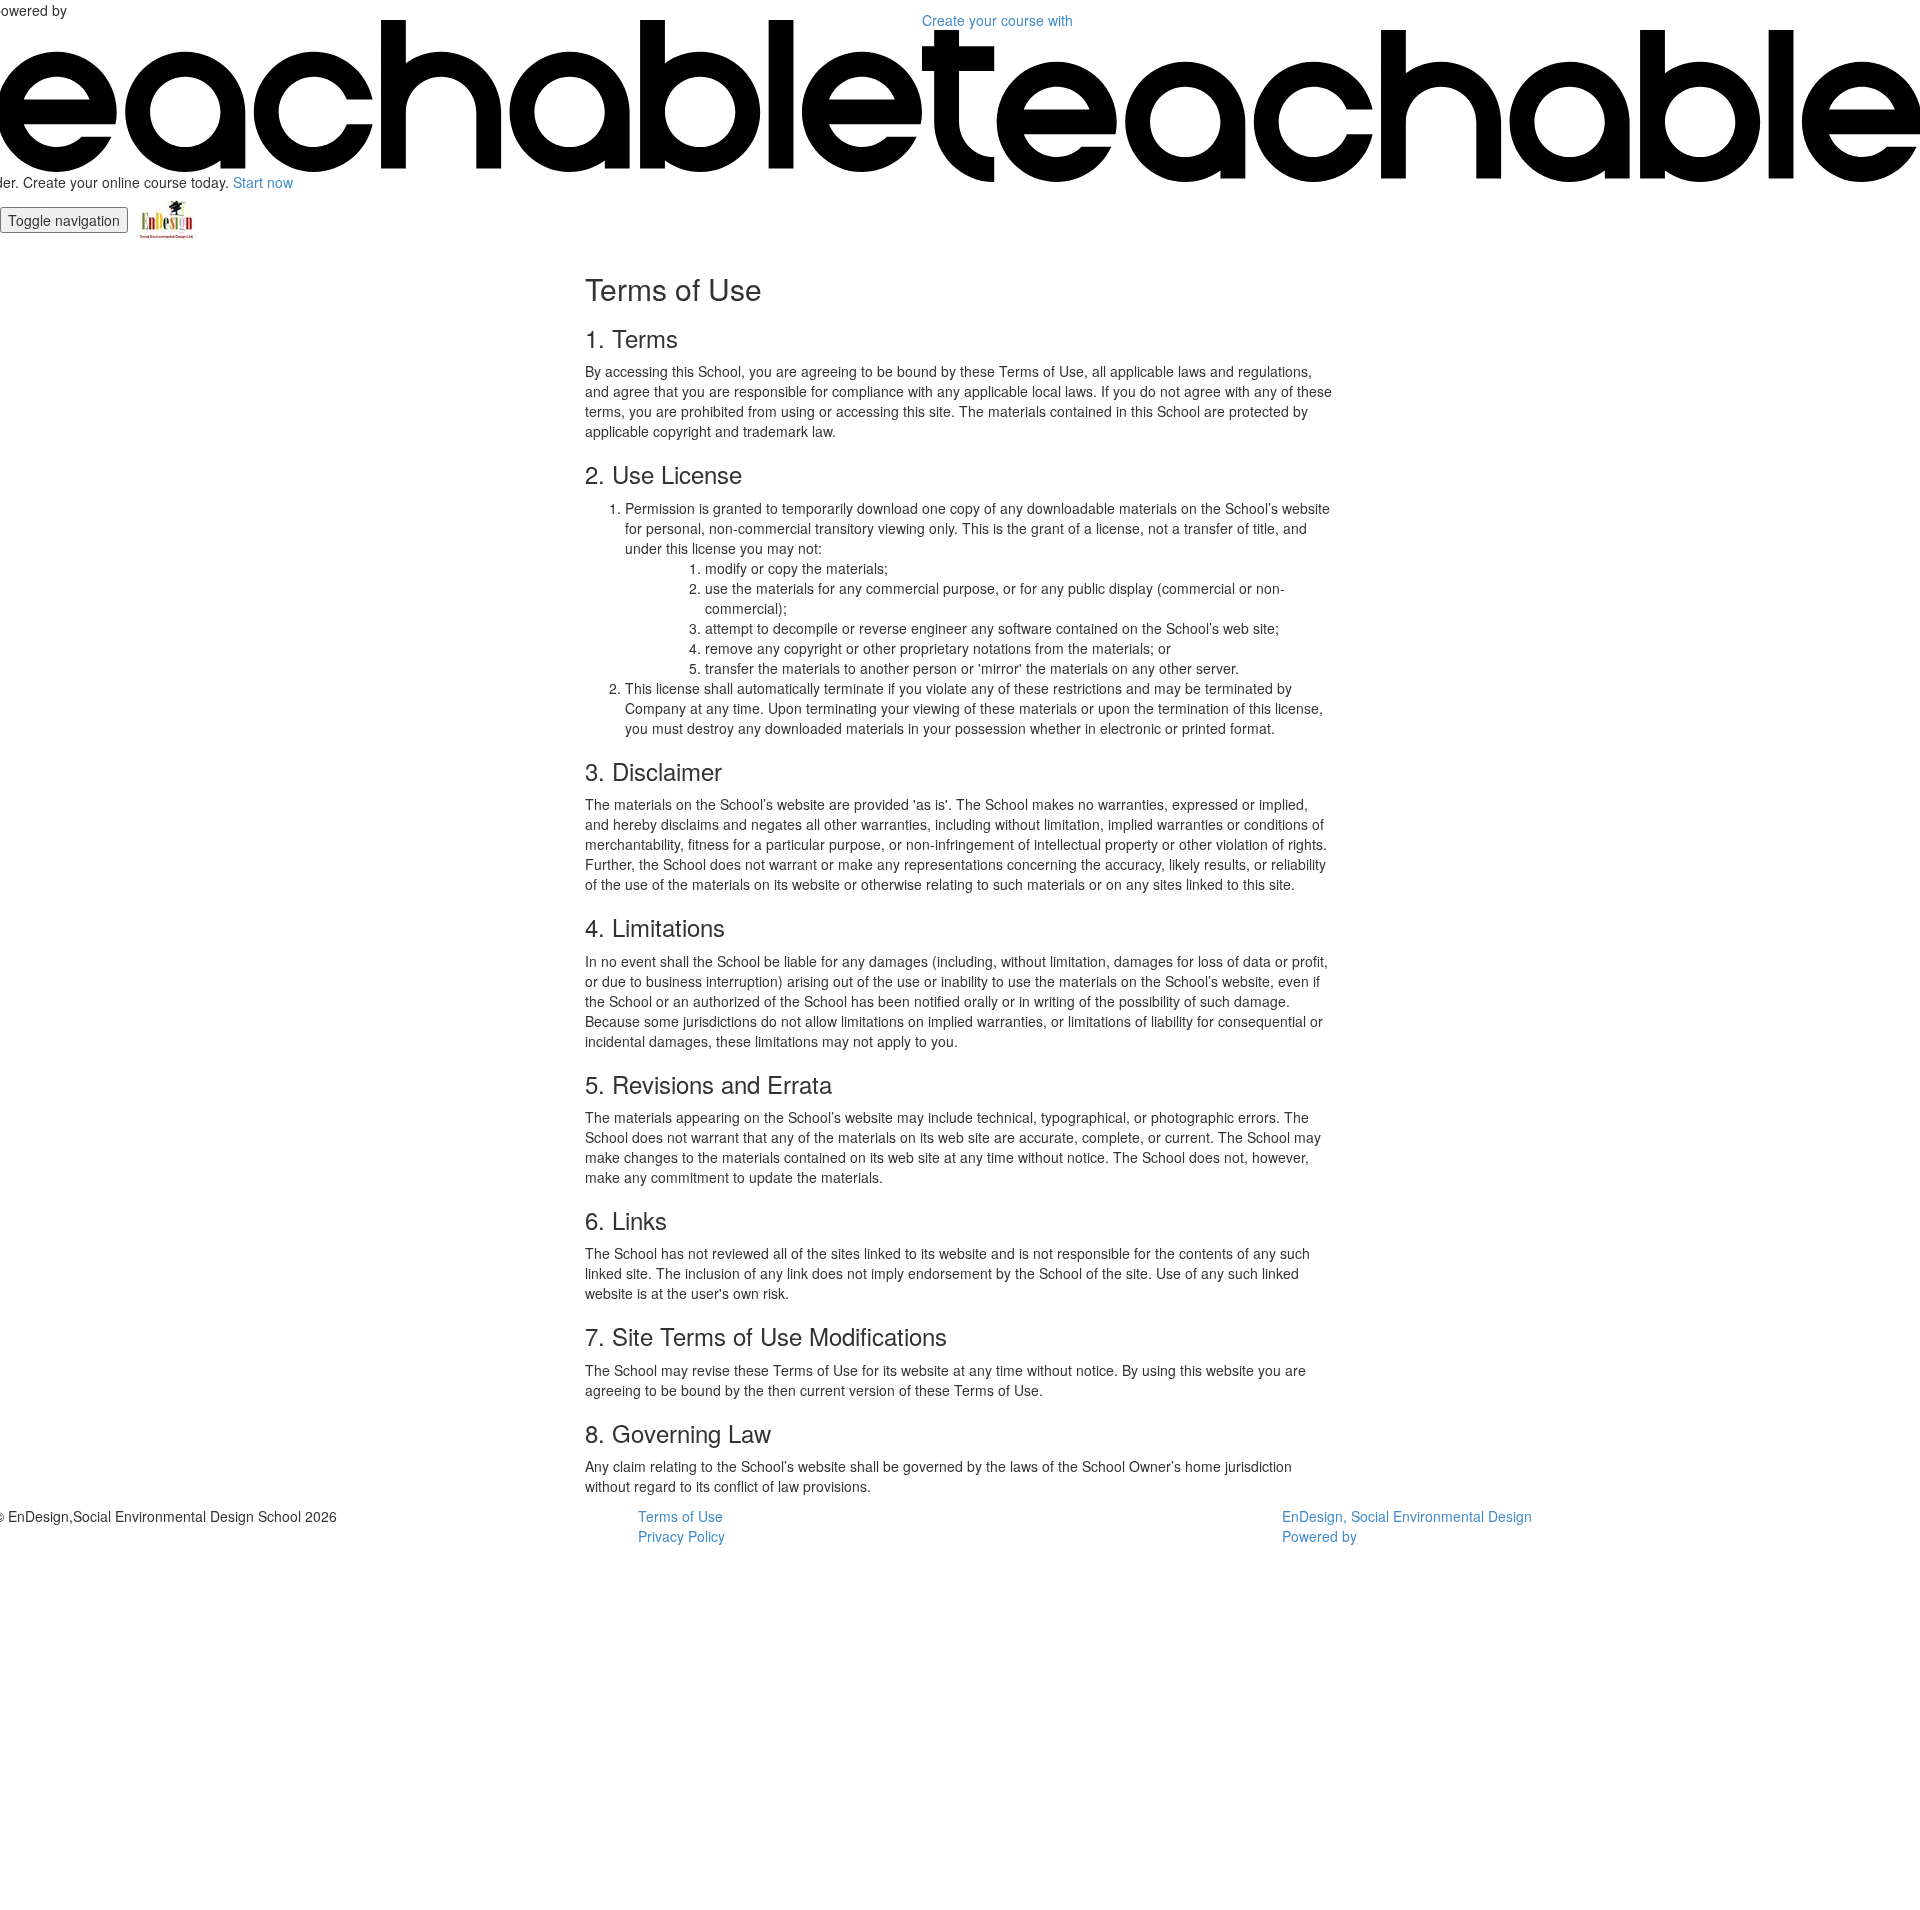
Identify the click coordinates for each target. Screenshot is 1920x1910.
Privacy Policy (681, 1536)
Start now (263, 182)
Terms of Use (680, 1516)
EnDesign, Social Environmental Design (1407, 1516)
